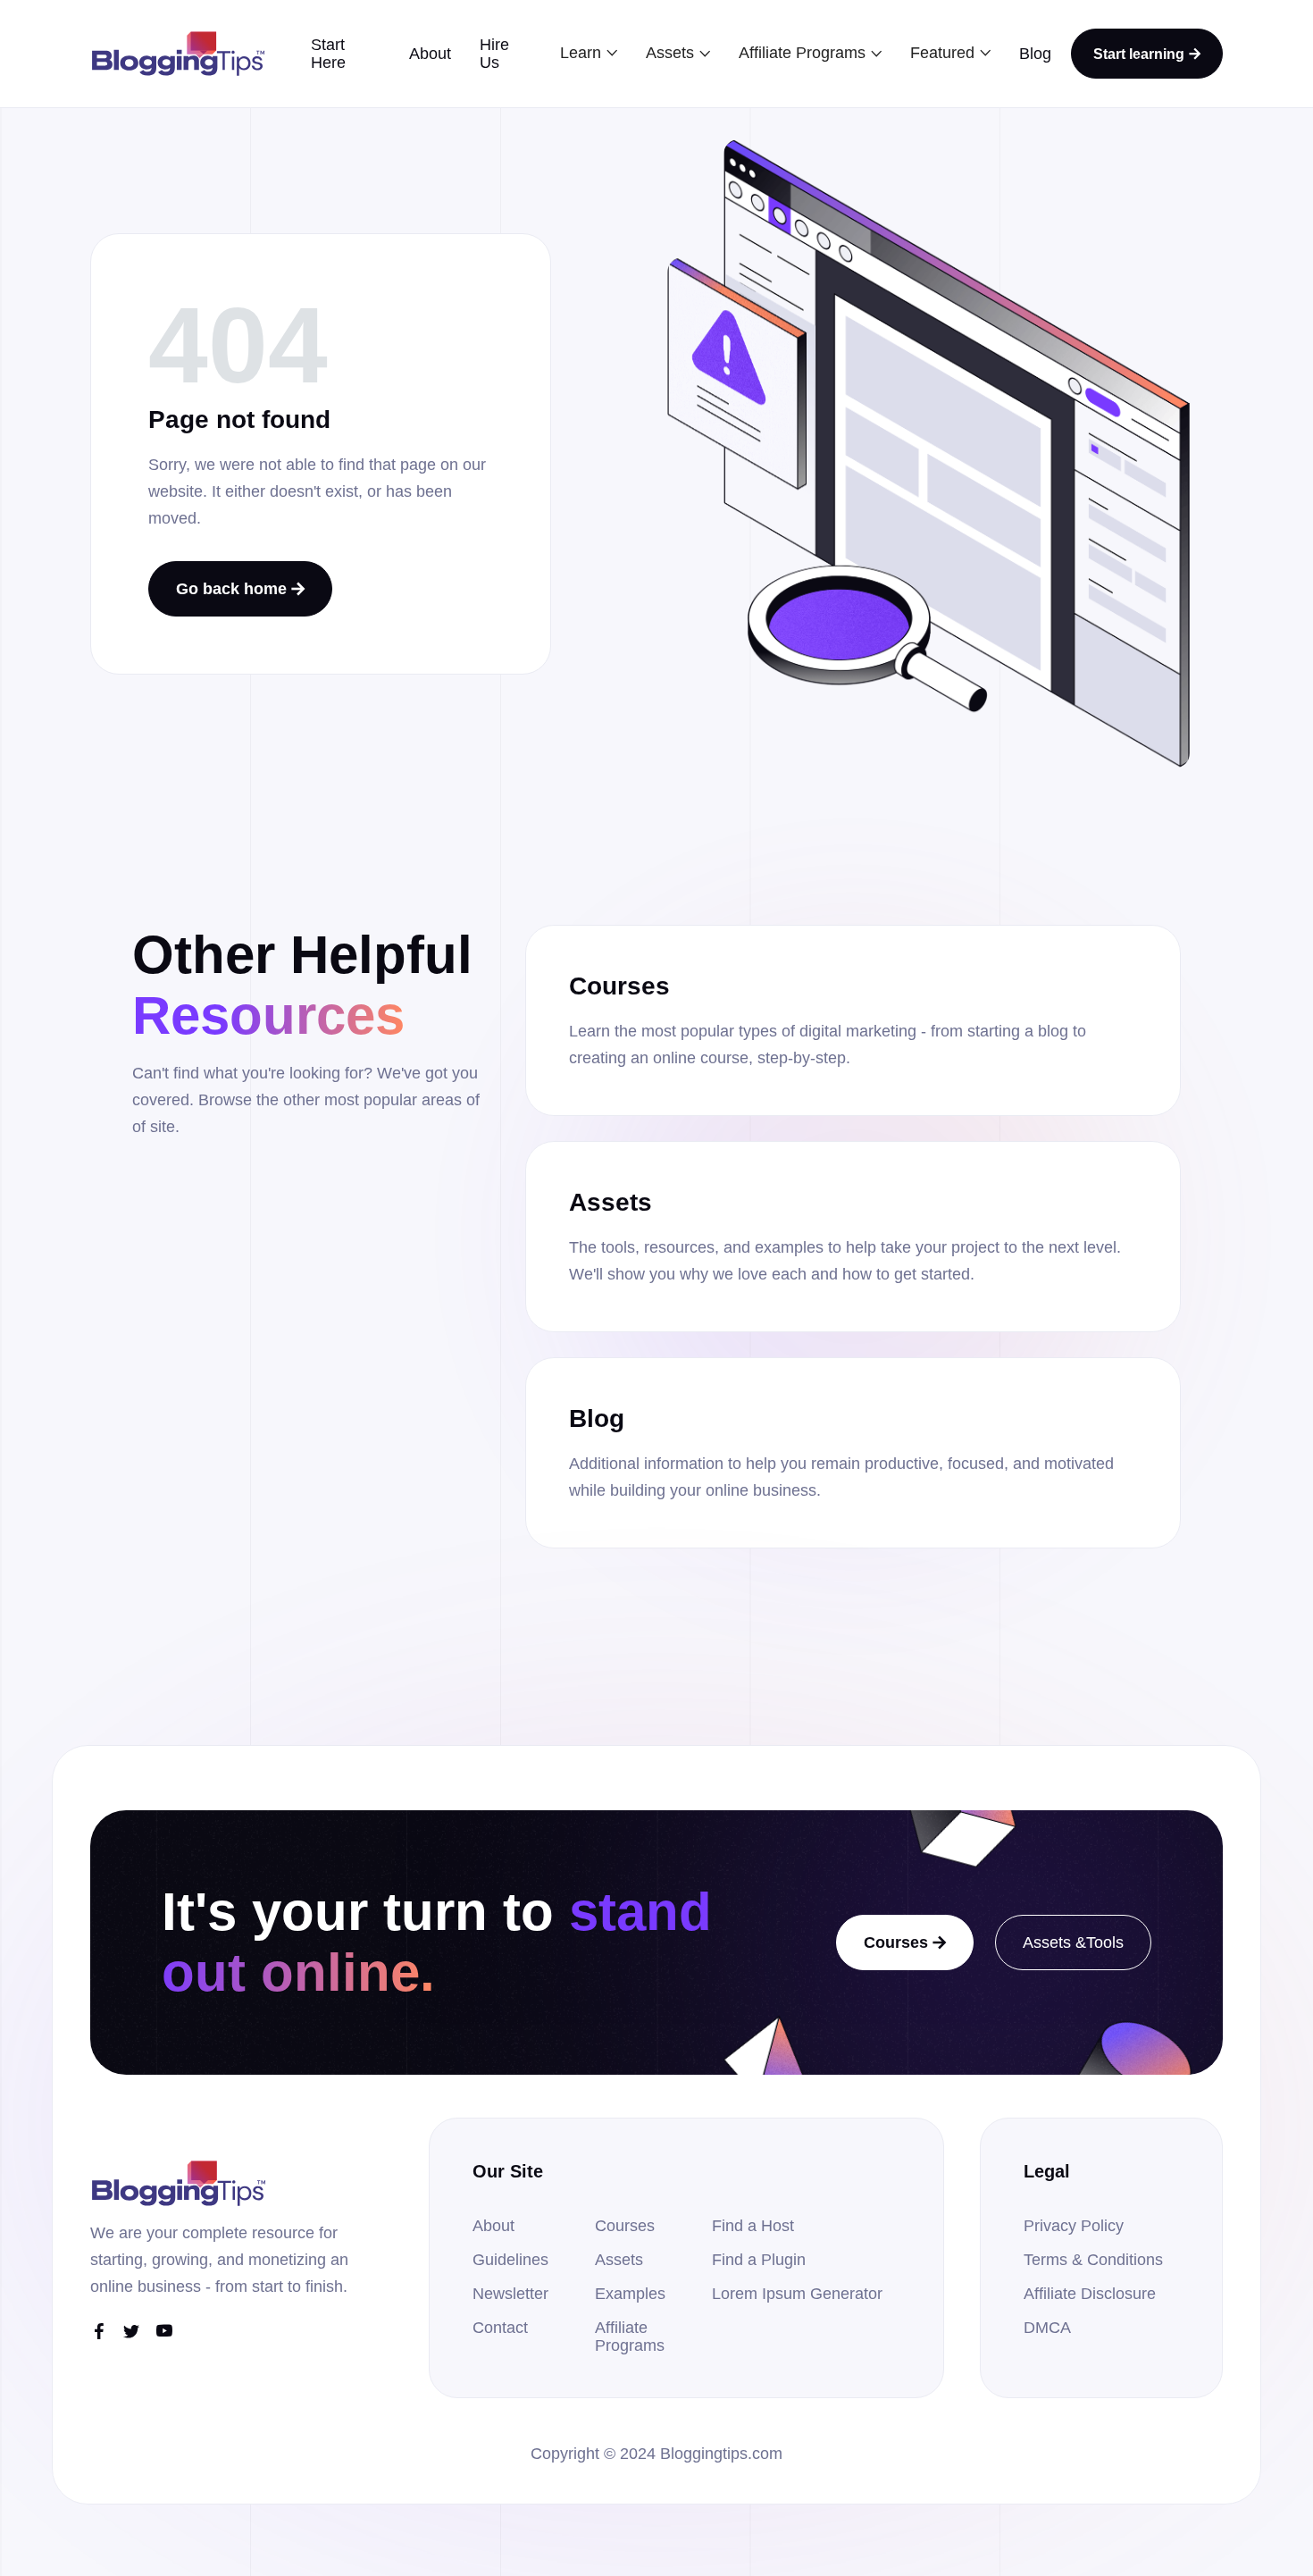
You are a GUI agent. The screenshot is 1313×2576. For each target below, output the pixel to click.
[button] (589, 53)
